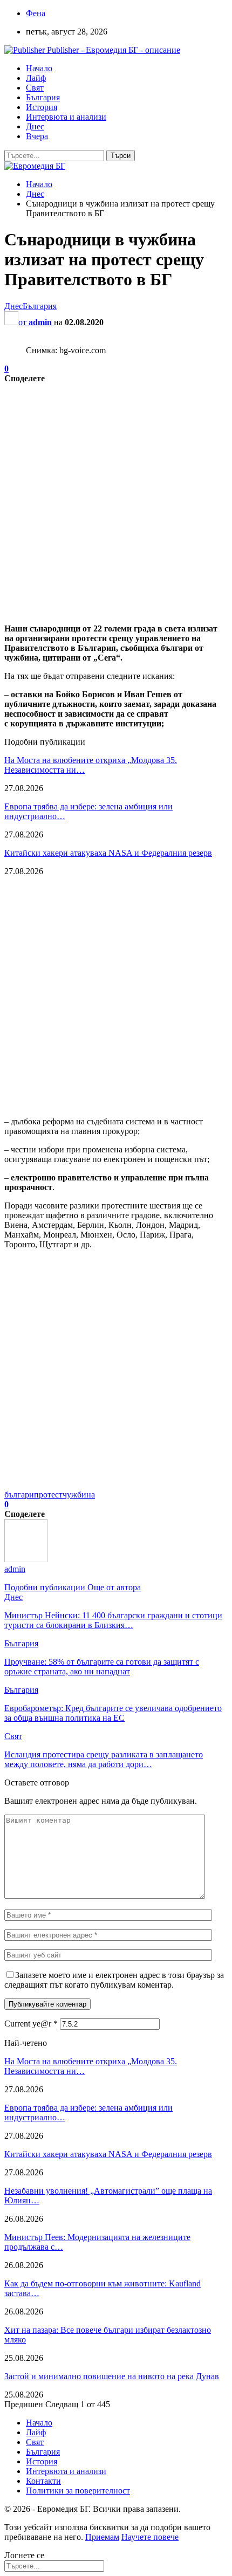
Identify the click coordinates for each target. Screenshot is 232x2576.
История (42, 107)
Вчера (37, 136)
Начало (39, 68)
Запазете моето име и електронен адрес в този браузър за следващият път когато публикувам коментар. (114, 1980)
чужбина (79, 1495)
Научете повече (150, 2537)
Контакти (43, 2481)
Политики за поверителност (78, 2491)
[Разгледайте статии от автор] (26, 1559)
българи (19, 1495)
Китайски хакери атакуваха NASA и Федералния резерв (108, 853)
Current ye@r (31, 2024)
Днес (35, 126)
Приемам (102, 2537)
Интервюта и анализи (66, 117)
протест (48, 1495)
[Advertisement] (116, 499)
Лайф (36, 78)
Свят (35, 88)
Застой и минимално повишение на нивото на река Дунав (112, 2376)
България (43, 97)
